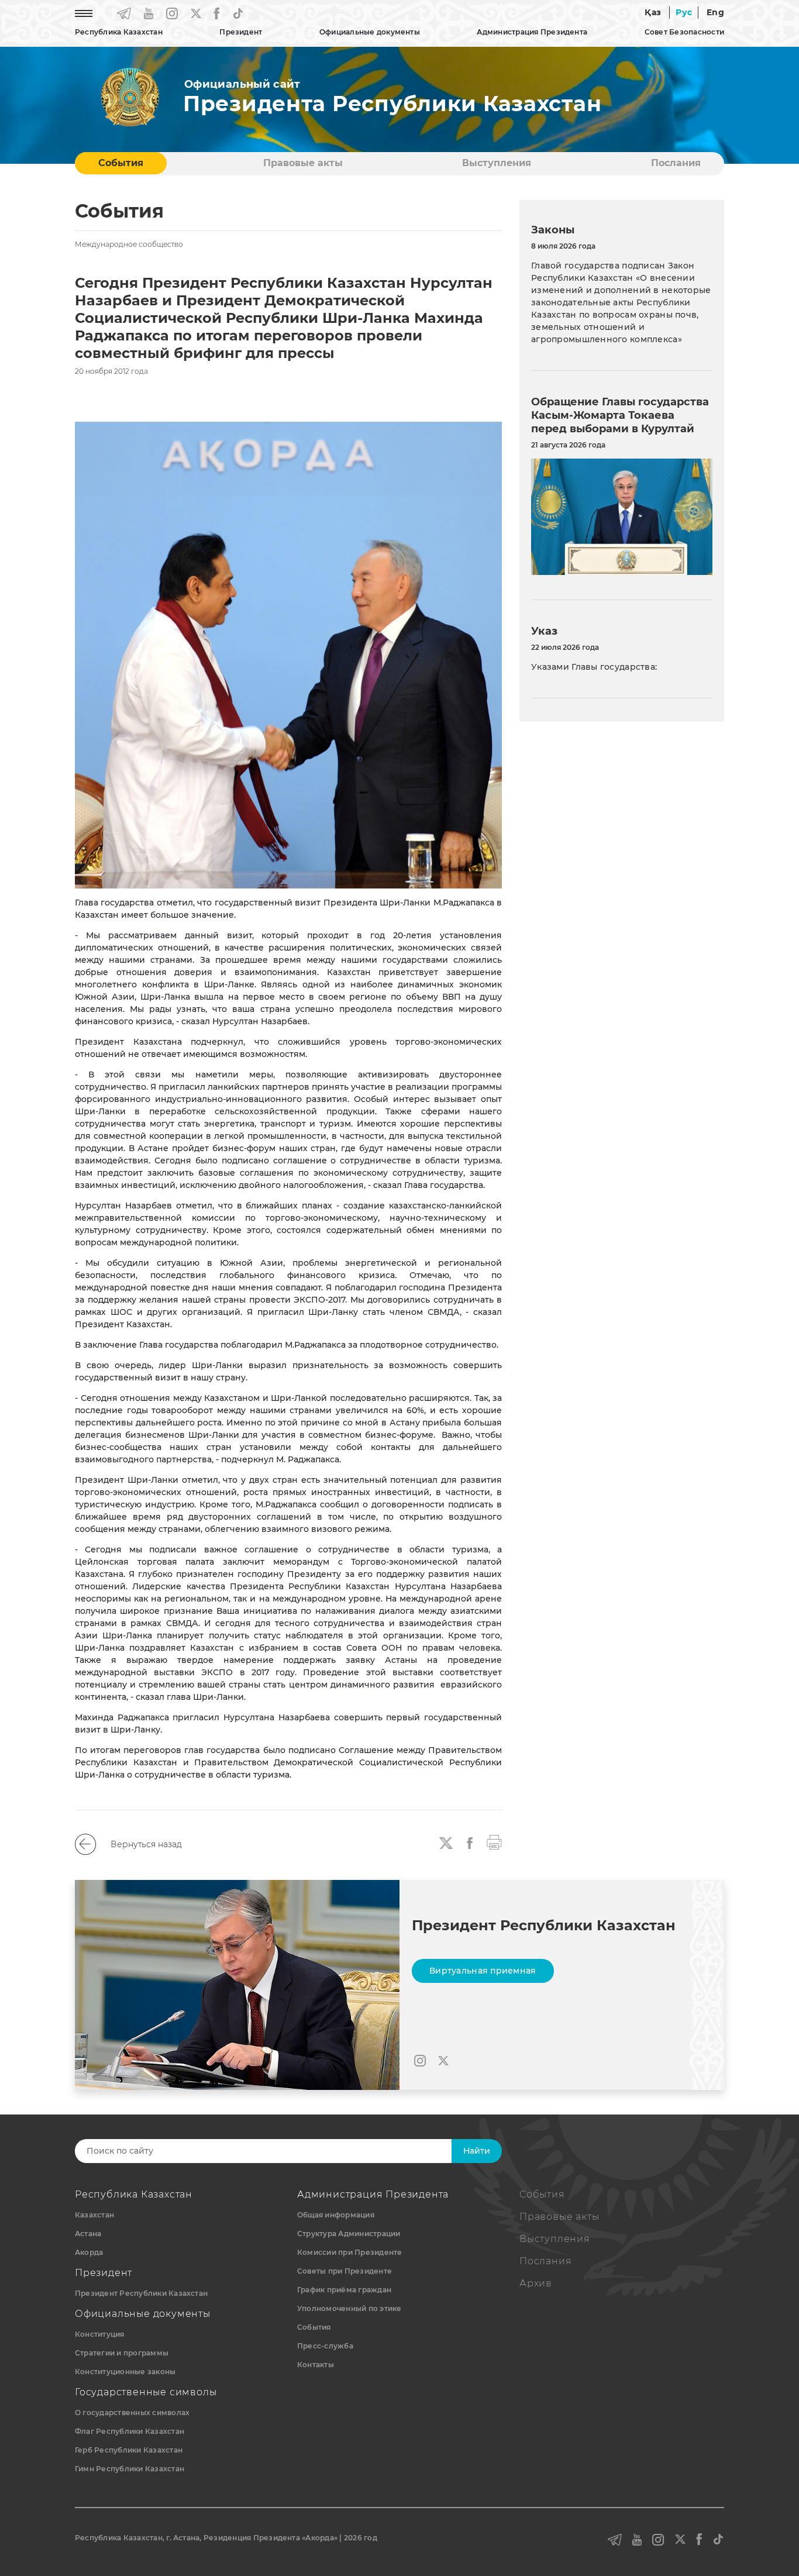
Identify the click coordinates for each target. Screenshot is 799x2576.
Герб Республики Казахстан (129, 2450)
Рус (684, 12)
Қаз (653, 12)
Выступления (497, 163)
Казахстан (94, 2215)
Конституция (100, 2334)
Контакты (316, 2365)
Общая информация (336, 2215)
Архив (536, 2283)
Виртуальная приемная (483, 1971)
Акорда (89, 2252)
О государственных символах (132, 2413)
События (121, 163)
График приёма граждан (344, 2290)
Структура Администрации (349, 2234)
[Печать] (494, 1841)
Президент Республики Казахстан (141, 2293)
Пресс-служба (325, 2346)
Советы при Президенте (345, 2271)
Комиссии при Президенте (350, 2252)
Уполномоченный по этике (349, 2308)
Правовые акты (303, 163)
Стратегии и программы (122, 2353)
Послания (676, 163)
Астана (88, 2234)
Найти (477, 2151)
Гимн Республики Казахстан (130, 2469)
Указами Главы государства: (594, 667)
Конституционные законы (125, 2372)
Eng (715, 12)
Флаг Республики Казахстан (130, 2431)
